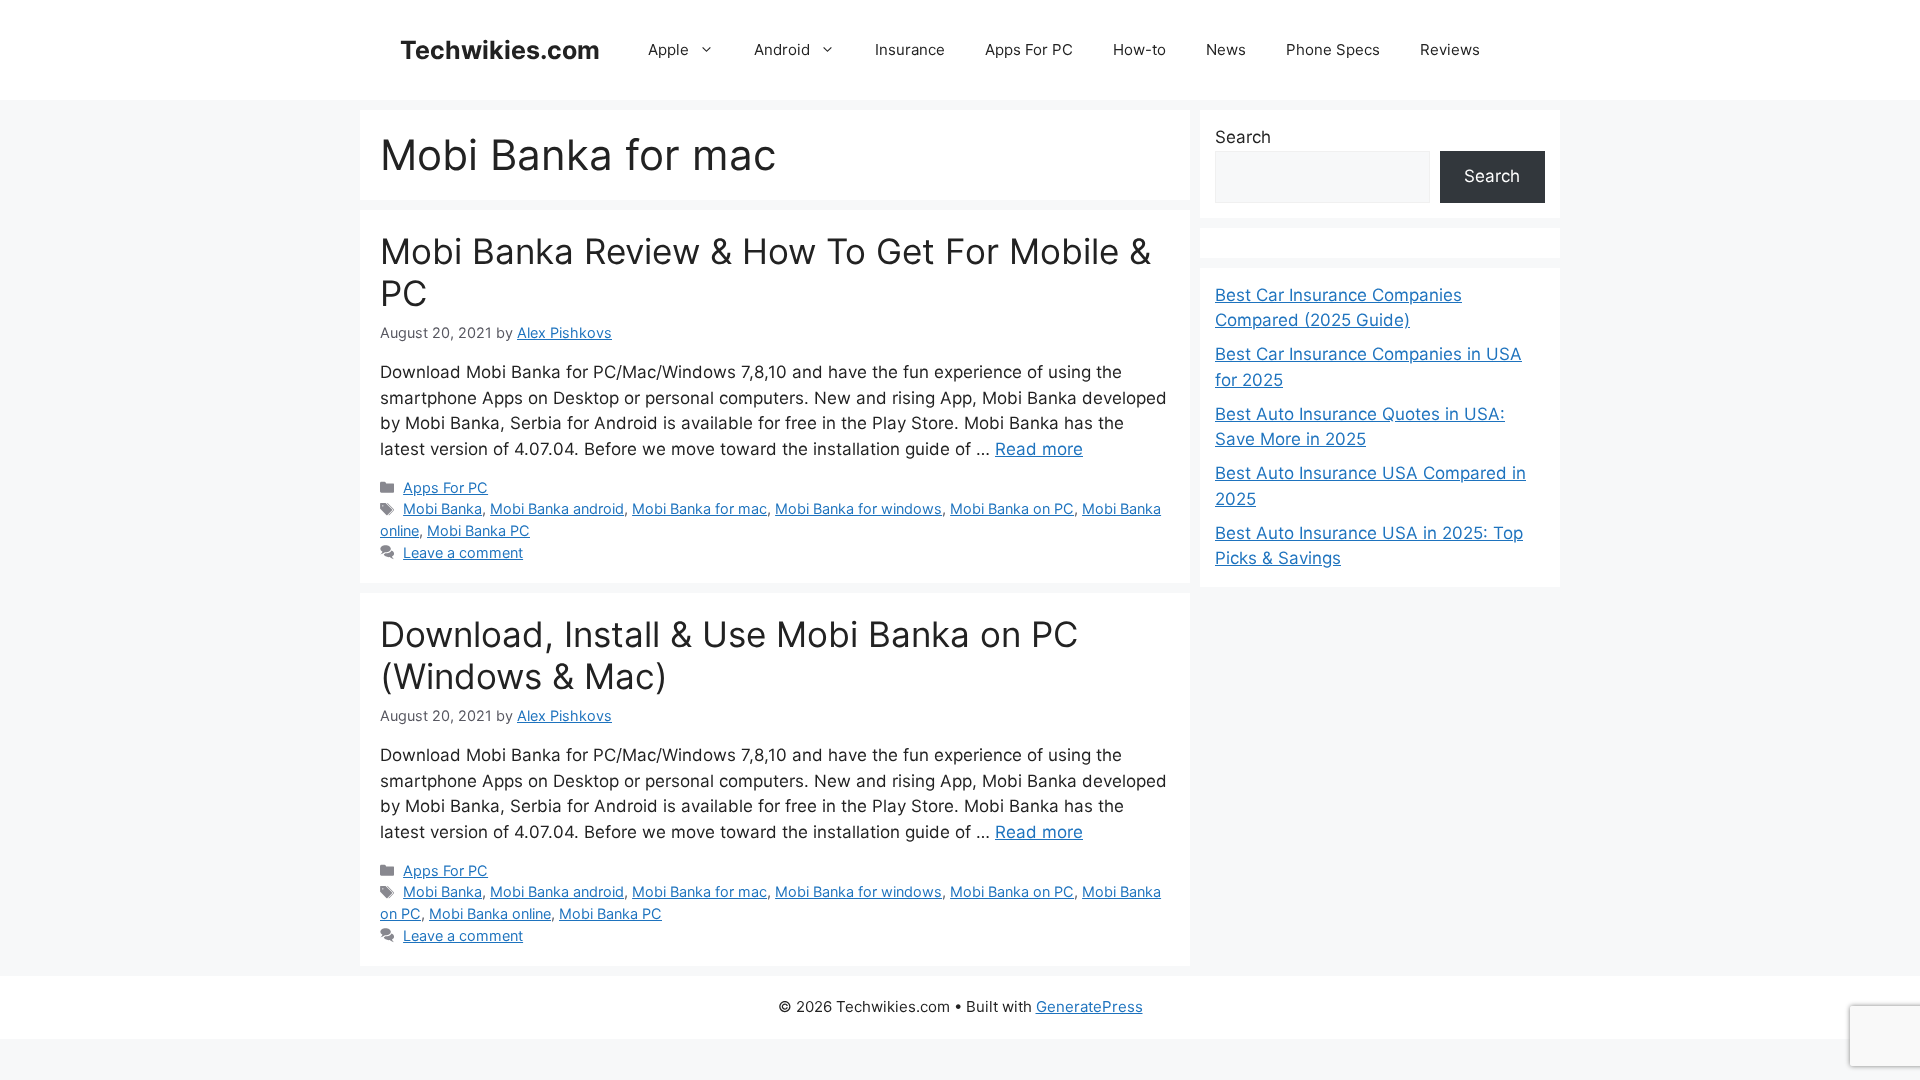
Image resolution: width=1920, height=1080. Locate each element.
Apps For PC (1029, 49)
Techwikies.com (500, 50)
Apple (668, 49)
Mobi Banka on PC (1012, 508)
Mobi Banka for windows (858, 508)
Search (1243, 137)
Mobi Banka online (490, 913)
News (1226, 49)
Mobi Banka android (557, 508)
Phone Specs (1333, 49)
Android (782, 49)
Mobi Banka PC (478, 530)
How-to (1139, 49)
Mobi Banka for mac (699, 508)
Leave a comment (463, 552)
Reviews (1450, 49)
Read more (1039, 449)
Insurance (910, 49)
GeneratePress (1089, 1006)
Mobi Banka (442, 508)
